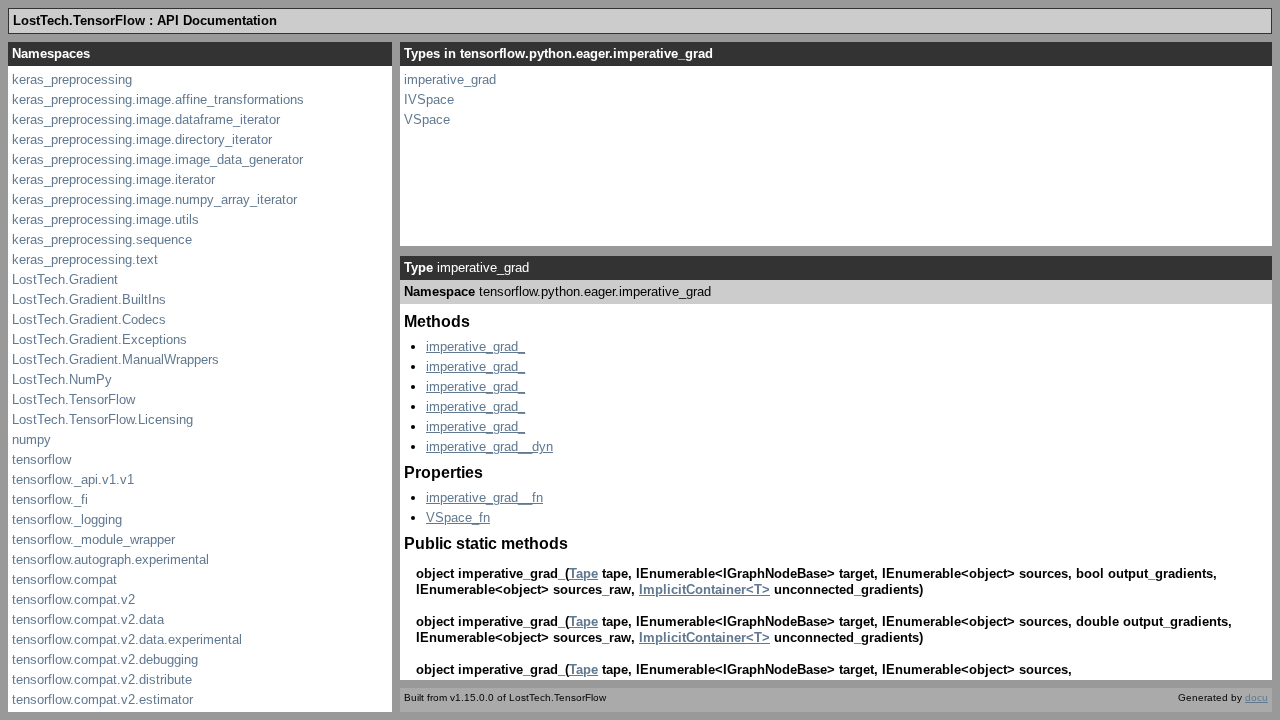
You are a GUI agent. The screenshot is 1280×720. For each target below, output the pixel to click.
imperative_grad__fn (484, 497)
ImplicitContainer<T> (704, 589)
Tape (583, 573)
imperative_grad (450, 79)
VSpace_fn (458, 517)
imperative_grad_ (475, 346)
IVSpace (429, 99)
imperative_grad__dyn (489, 446)
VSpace (427, 119)
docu (1256, 697)
